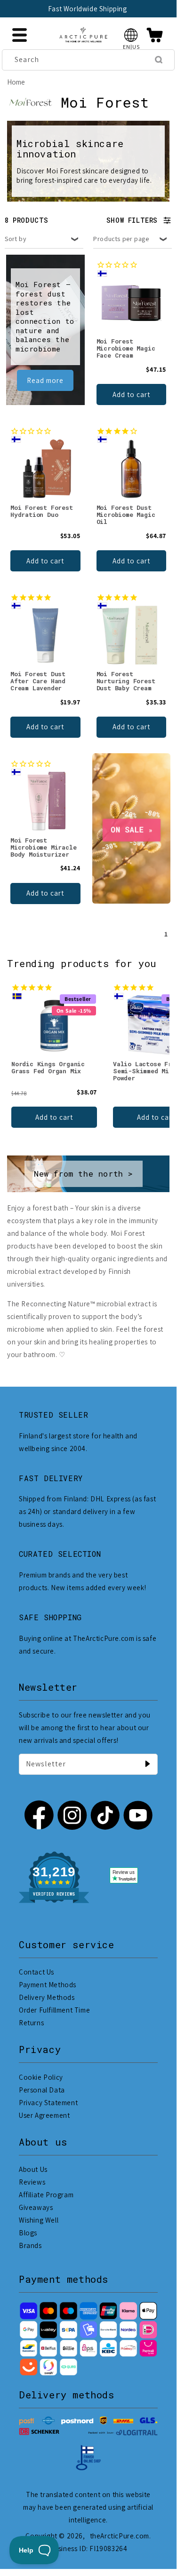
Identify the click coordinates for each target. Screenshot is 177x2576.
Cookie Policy (41, 2077)
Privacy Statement (48, 2103)
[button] (131, 35)
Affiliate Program (46, 2195)
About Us (33, 2169)
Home (16, 82)
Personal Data (42, 2090)
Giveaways (36, 2207)
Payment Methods (48, 1985)
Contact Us (36, 1972)
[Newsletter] (147, 1764)
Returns (31, 2023)
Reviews (32, 2182)
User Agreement (44, 2115)
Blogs (28, 2233)
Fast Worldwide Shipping (88, 9)
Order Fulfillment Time (54, 2010)
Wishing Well (39, 2220)
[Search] (159, 60)
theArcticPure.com (120, 2536)
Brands (30, 2245)
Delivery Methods (47, 1997)
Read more (45, 380)
